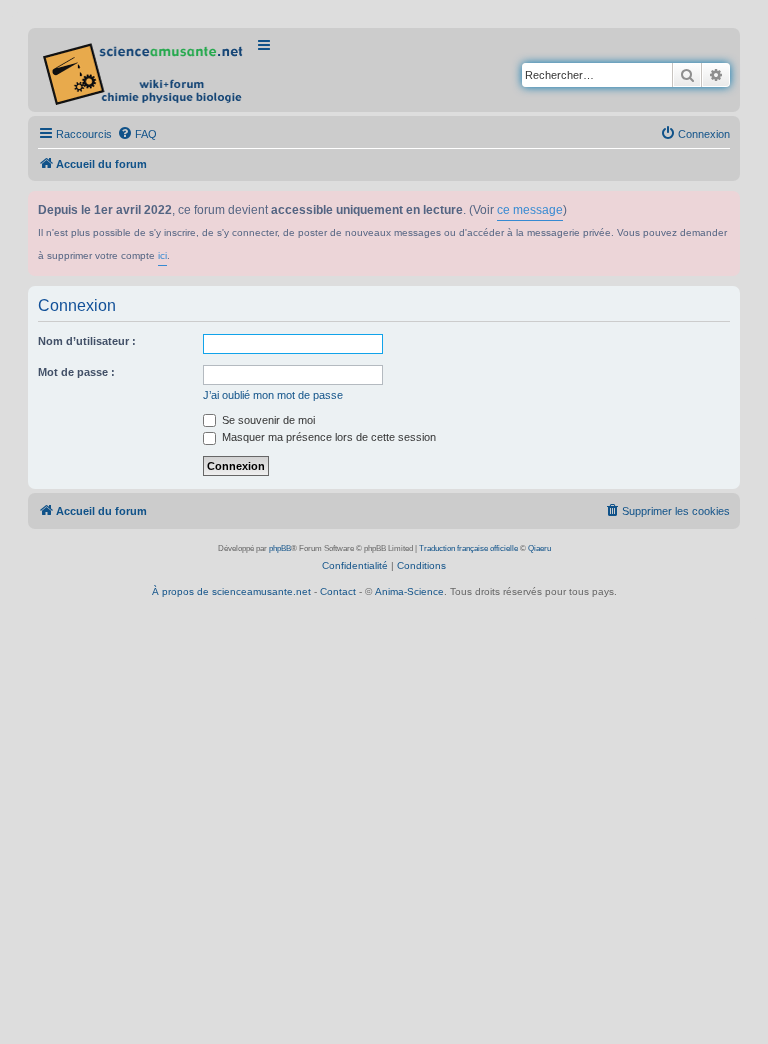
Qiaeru (539, 548)
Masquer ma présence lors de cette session (327, 437)
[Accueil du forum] (144, 70)
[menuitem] (137, 134)
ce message (530, 210)
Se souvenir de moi (267, 420)
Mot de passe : (76, 372)
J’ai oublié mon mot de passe (273, 395)
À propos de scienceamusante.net (231, 591)
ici (162, 255)
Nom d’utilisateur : (87, 341)
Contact (338, 591)
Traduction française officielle (468, 548)
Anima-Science (409, 591)
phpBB (280, 548)
